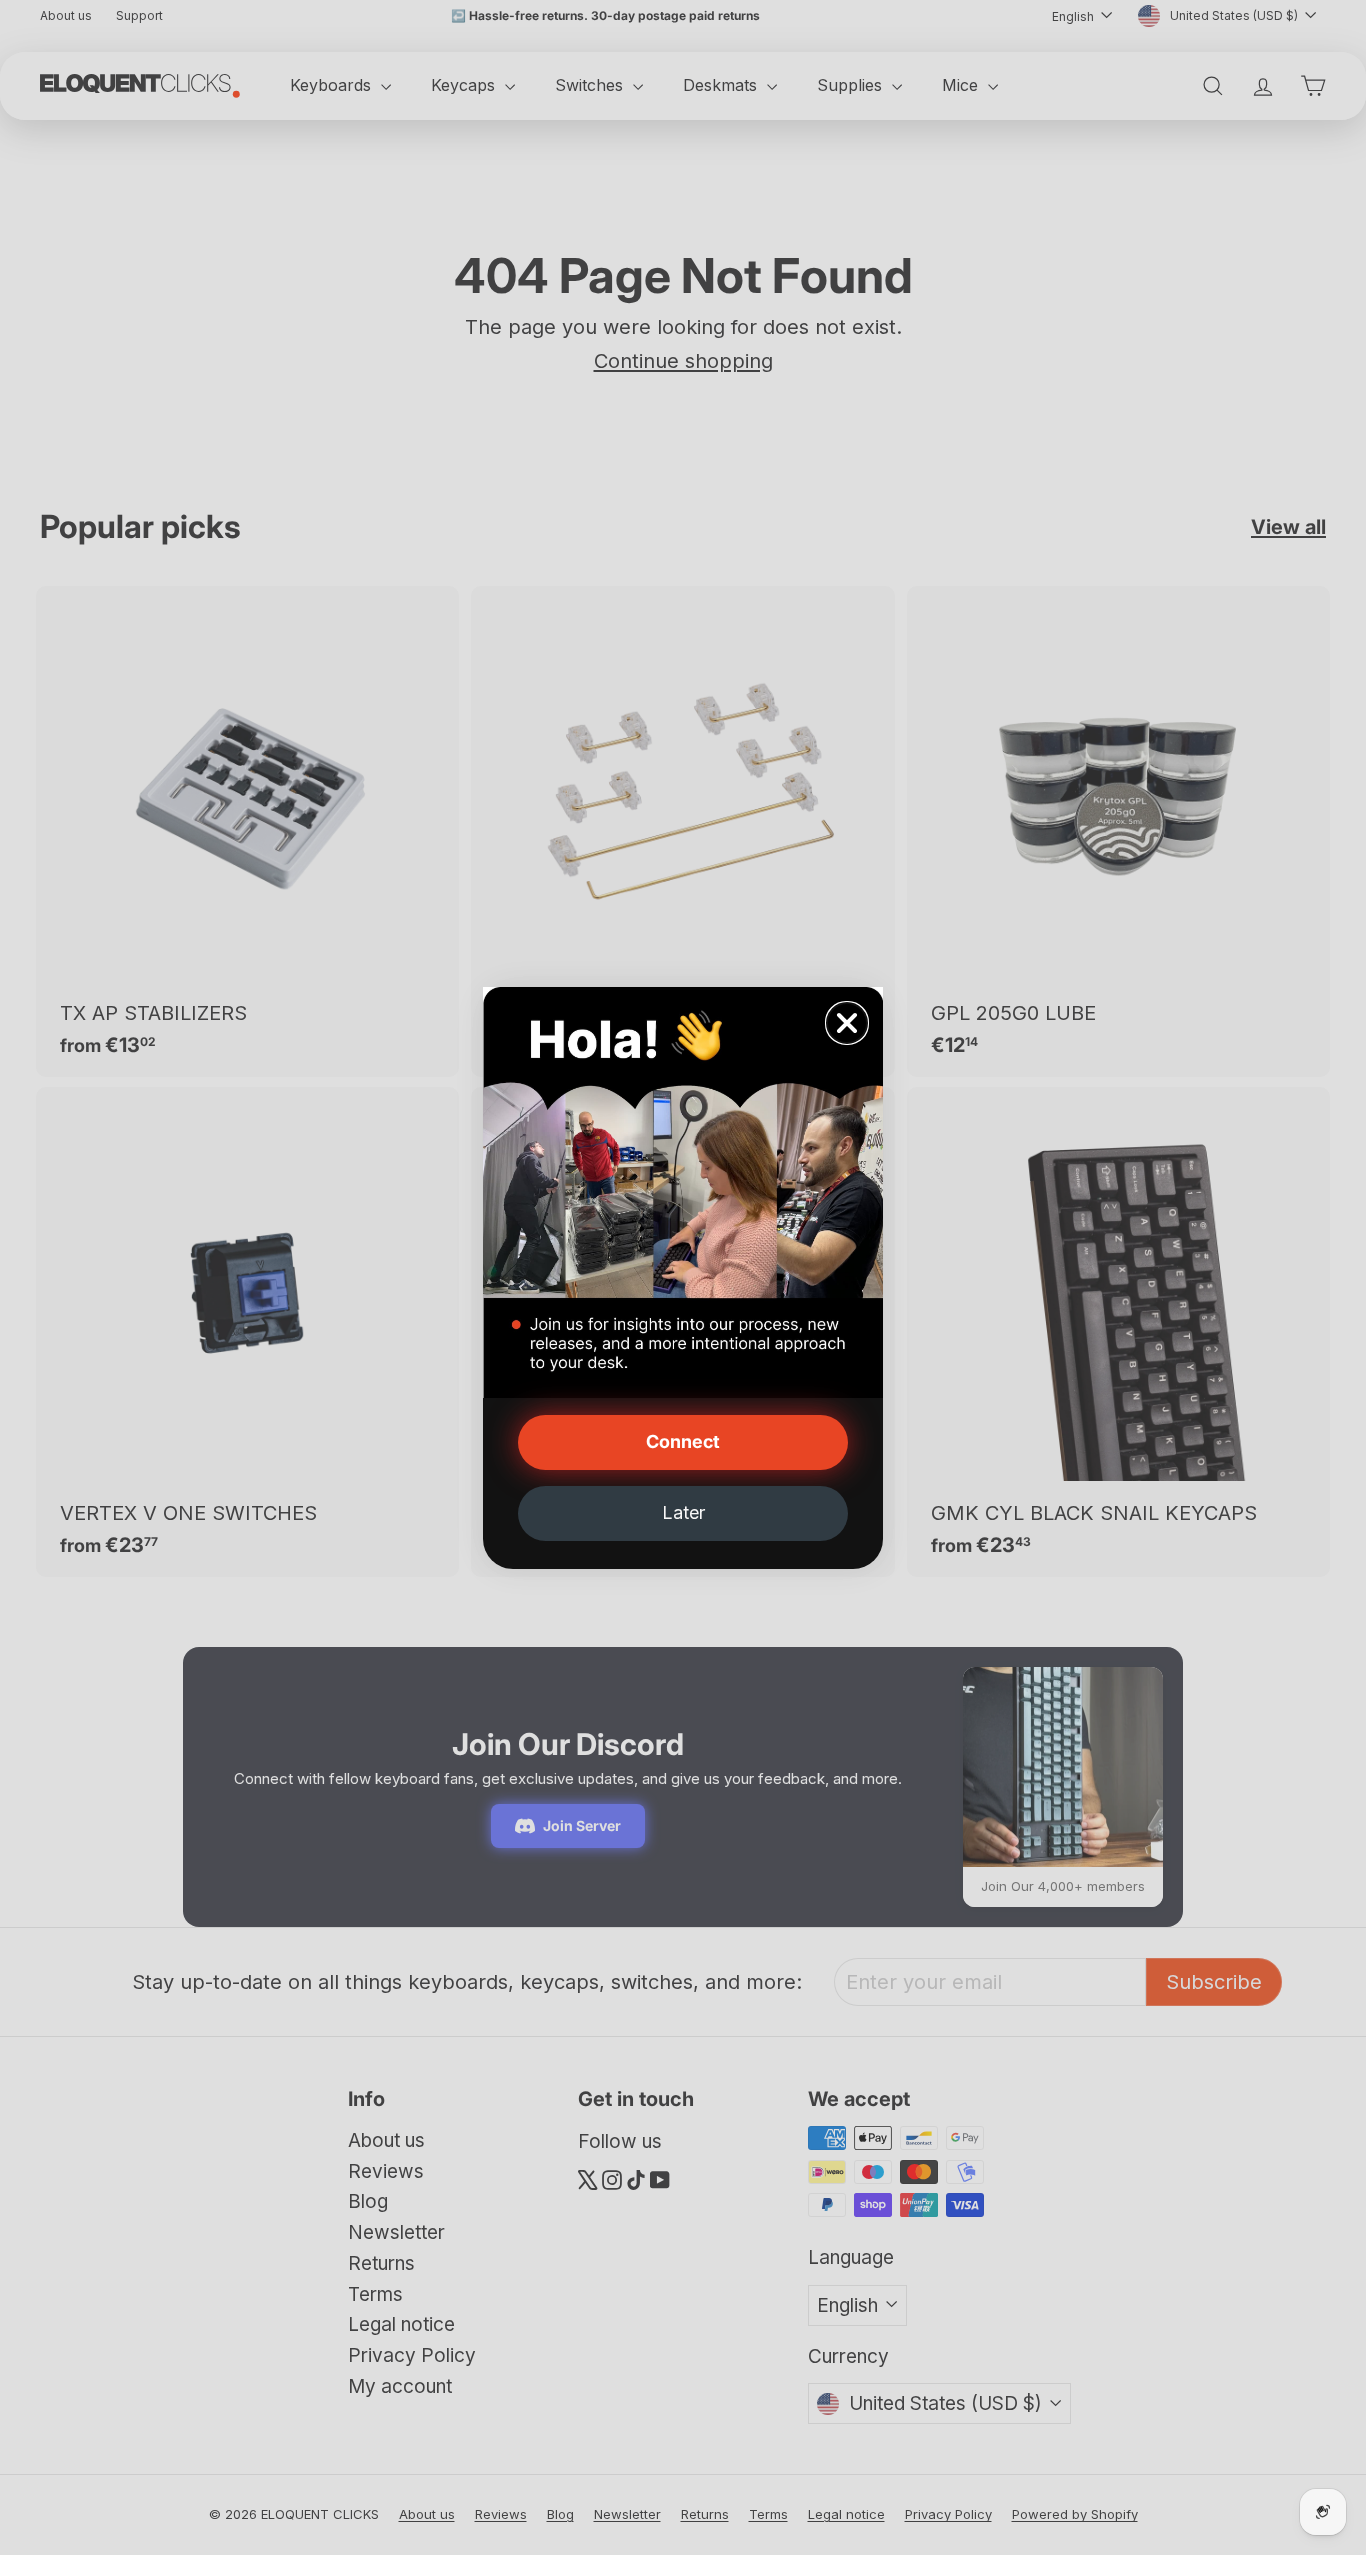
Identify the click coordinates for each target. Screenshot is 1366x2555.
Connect (683, 1441)
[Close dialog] (847, 1023)
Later (683, 1512)
